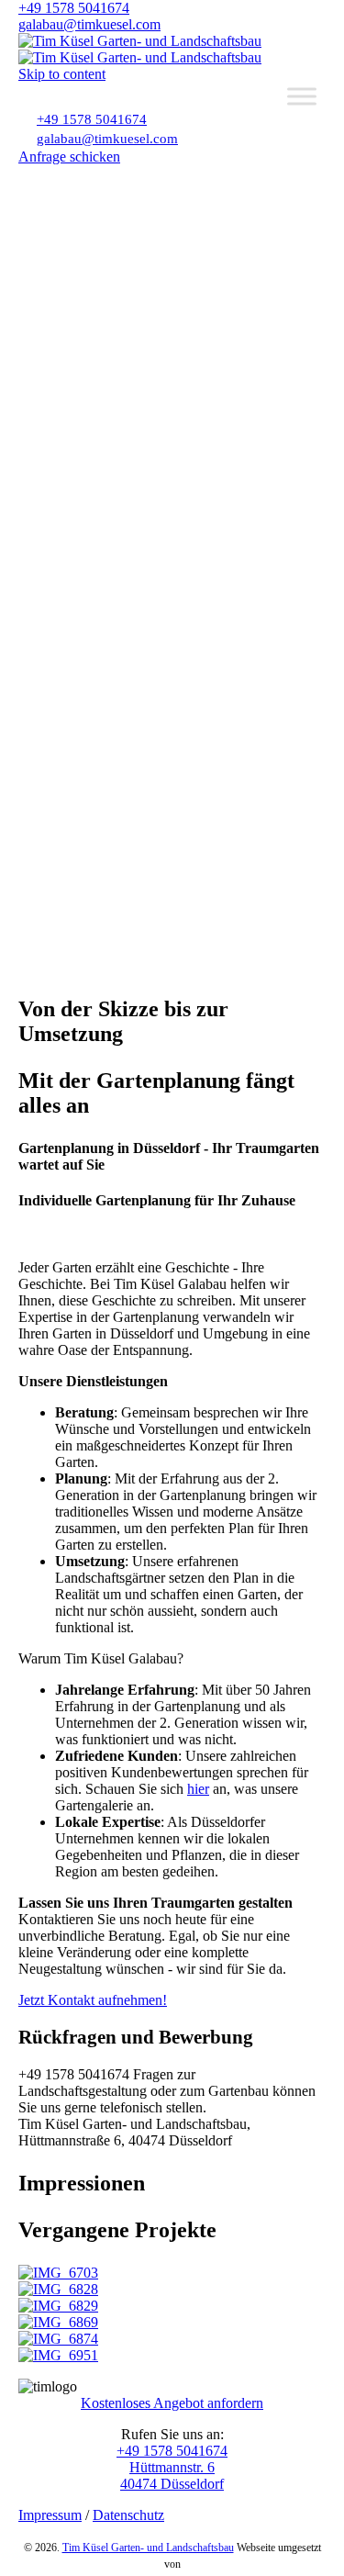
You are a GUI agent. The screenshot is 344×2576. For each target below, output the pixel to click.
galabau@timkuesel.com (89, 24)
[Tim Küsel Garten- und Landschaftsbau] (140, 49)
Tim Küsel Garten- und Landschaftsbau (148, 2548)
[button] (69, 157)
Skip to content (62, 74)
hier (198, 1789)
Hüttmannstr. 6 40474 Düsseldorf (172, 2475)
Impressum (50, 2515)
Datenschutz (128, 2515)
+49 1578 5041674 (74, 8)
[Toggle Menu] (302, 96)
